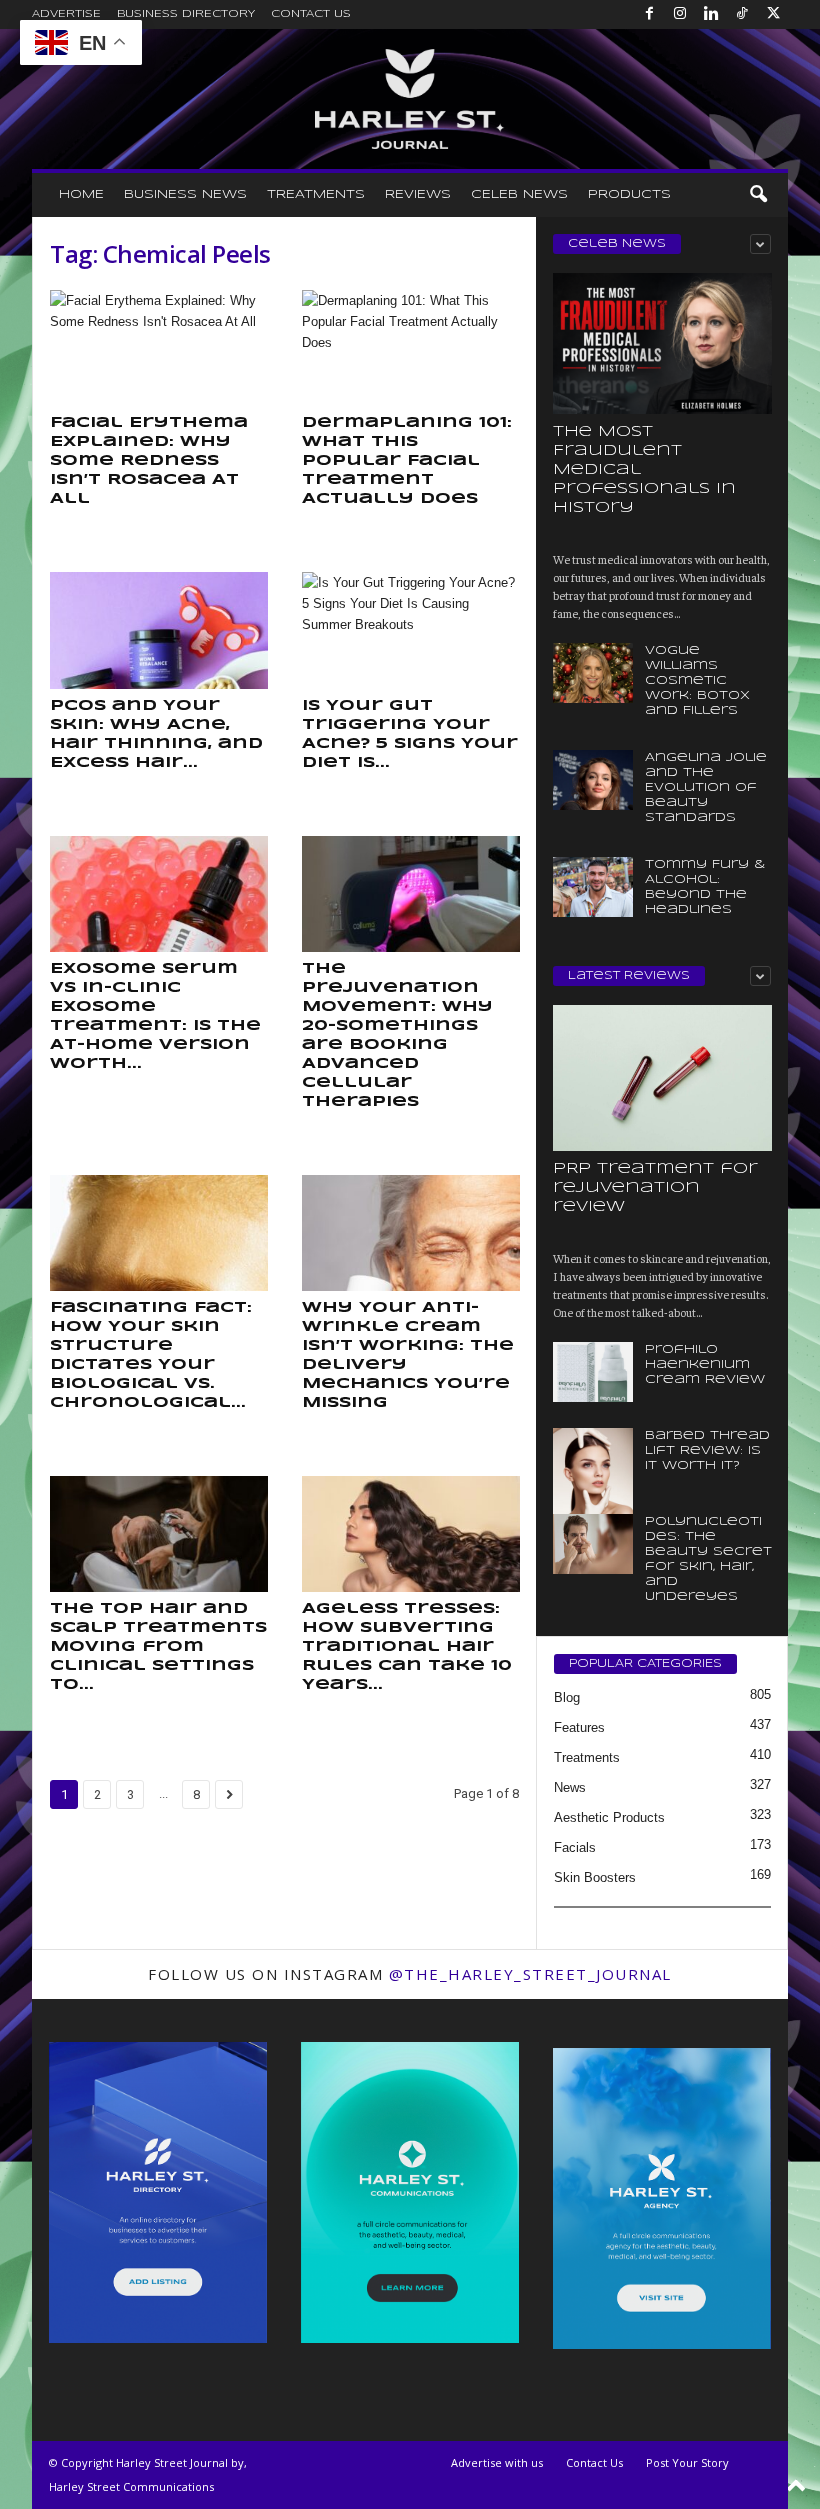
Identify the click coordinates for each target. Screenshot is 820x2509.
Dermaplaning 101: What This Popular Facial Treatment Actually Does (407, 461)
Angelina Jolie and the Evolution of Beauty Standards (706, 787)
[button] (758, 195)
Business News (185, 194)
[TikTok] (742, 14)
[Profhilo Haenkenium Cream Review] (593, 1372)
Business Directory (186, 14)
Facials (575, 1847)
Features (579, 1727)
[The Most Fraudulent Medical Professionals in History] (662, 343)
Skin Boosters (595, 1877)
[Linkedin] (711, 14)
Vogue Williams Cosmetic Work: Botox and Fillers (697, 680)
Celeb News (519, 194)
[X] (773, 14)
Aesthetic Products (609, 1817)
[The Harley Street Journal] (410, 99)
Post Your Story (687, 2462)
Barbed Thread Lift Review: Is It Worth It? (707, 1450)
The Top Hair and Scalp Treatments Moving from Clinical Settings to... (158, 1647)
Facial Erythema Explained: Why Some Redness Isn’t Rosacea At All (149, 461)
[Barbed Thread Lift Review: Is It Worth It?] (593, 1488)
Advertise (66, 14)
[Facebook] (649, 14)
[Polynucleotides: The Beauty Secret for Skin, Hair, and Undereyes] (593, 1544)
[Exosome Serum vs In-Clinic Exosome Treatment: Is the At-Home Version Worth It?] (159, 894)
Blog (567, 1697)
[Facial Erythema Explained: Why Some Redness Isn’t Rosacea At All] (159, 348)
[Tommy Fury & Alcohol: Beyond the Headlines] (593, 887)
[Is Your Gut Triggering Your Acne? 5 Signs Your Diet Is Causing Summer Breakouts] (411, 630)
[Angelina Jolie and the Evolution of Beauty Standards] (593, 780)
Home (81, 194)
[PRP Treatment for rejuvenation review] (662, 1078)
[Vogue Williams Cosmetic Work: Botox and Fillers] (593, 673)
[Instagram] (680, 14)
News (570, 1787)
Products (629, 194)
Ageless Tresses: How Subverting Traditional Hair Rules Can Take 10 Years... (407, 1647)
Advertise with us (497, 2462)
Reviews (418, 194)
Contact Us (311, 14)
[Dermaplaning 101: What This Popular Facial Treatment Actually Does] (411, 348)
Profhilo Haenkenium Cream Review (705, 1364)
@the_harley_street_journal (530, 1974)
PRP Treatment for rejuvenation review (655, 1188)
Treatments (316, 194)
